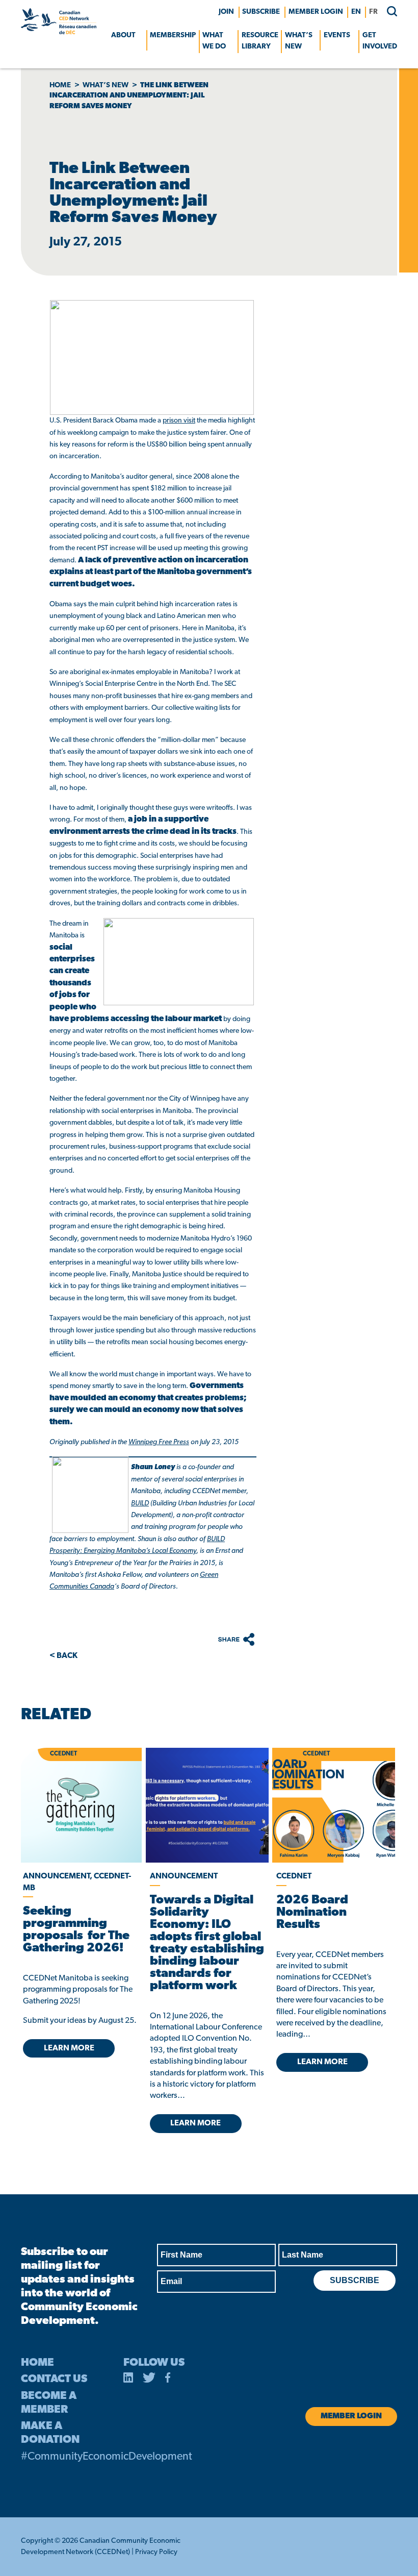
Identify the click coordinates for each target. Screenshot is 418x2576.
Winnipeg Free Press (159, 1442)
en (356, 12)
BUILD (140, 1504)
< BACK (63, 1656)
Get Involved (380, 41)
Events (337, 35)
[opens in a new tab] (207, 1805)
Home (60, 85)
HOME (37, 2363)
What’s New (299, 41)
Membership (173, 35)
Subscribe (261, 12)
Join (226, 12)
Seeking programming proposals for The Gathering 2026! (76, 1930)
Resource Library (260, 41)
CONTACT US (54, 2379)
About (123, 35)
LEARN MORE (69, 2048)
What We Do (214, 41)
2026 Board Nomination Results (312, 1913)
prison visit (179, 421)
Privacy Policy (156, 2552)
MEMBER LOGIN (316, 12)
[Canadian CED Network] (59, 32)
